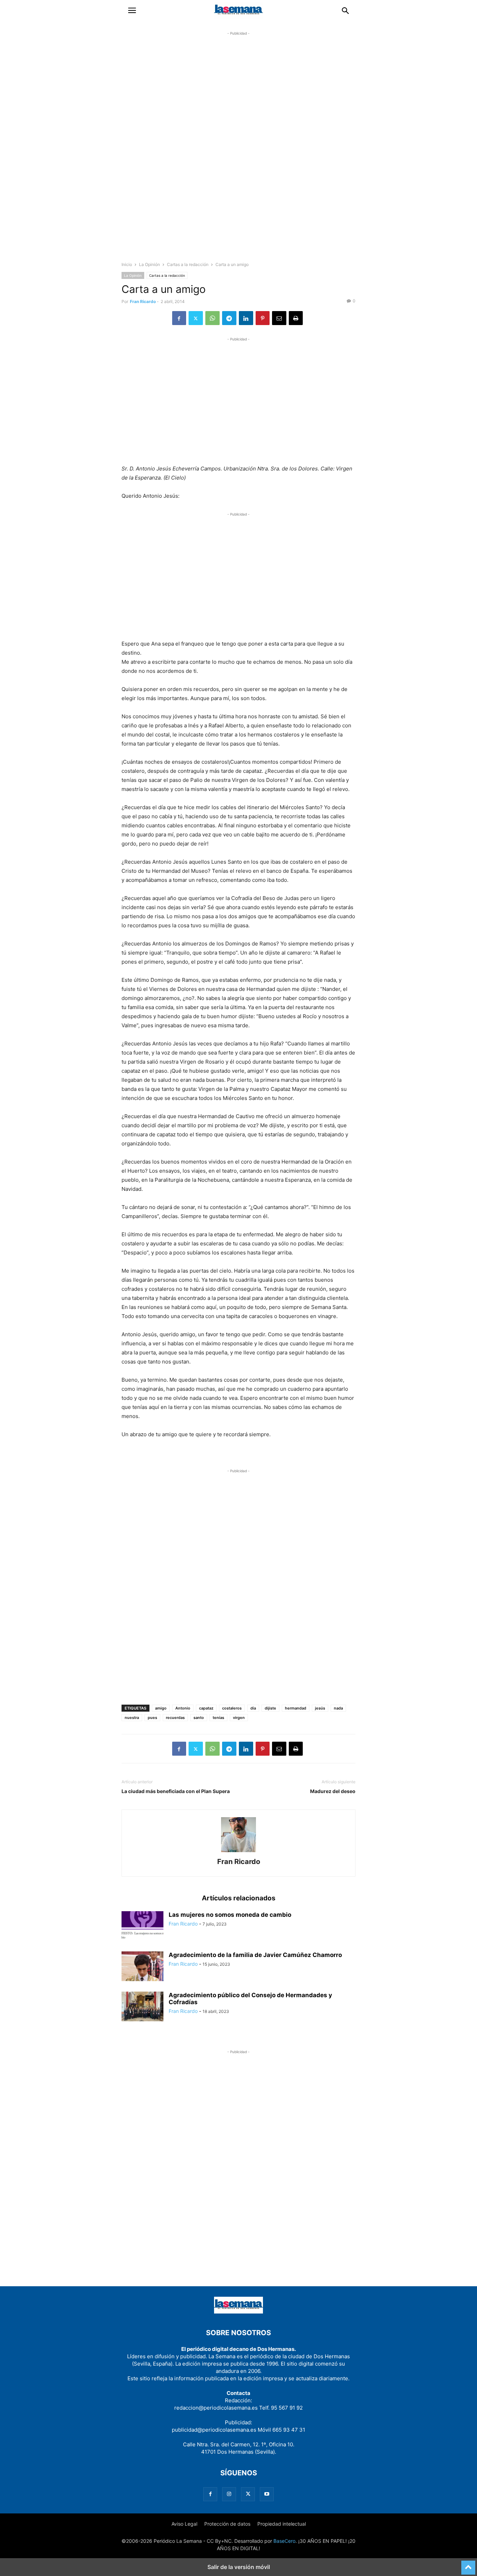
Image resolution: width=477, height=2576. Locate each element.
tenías (218, 1718)
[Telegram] (229, 318)
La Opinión (149, 264)
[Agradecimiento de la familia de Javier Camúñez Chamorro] (142, 1967)
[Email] (279, 318)
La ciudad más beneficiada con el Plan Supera (176, 1791)
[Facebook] (179, 318)
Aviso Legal (184, 2524)
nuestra (132, 1718)
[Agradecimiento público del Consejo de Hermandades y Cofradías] (142, 2007)
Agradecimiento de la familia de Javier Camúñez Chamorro (255, 1955)
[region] (239, 152)
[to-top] (468, 2564)
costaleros (232, 1708)
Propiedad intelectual (282, 2524)
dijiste (270, 1708)
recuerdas (175, 1718)
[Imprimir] (296, 318)
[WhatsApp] (212, 318)
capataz (206, 1708)
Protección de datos (227, 2524)
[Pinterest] (263, 318)
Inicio (127, 264)
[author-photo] (239, 1852)
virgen (239, 1718)
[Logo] (239, 2312)
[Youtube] (267, 2494)
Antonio (183, 1708)
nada (338, 1708)
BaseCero (284, 2541)
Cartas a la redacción (188, 264)
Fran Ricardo (143, 301)
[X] (196, 318)
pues (152, 1718)
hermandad (296, 1708)
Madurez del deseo (333, 1791)
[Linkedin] (246, 318)
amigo (161, 1708)
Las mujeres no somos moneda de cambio (230, 1915)
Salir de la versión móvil (239, 2567)
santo (199, 1718)
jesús (320, 1708)
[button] (132, 10)
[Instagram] (229, 2494)
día (253, 1708)
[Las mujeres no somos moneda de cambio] (142, 1927)
